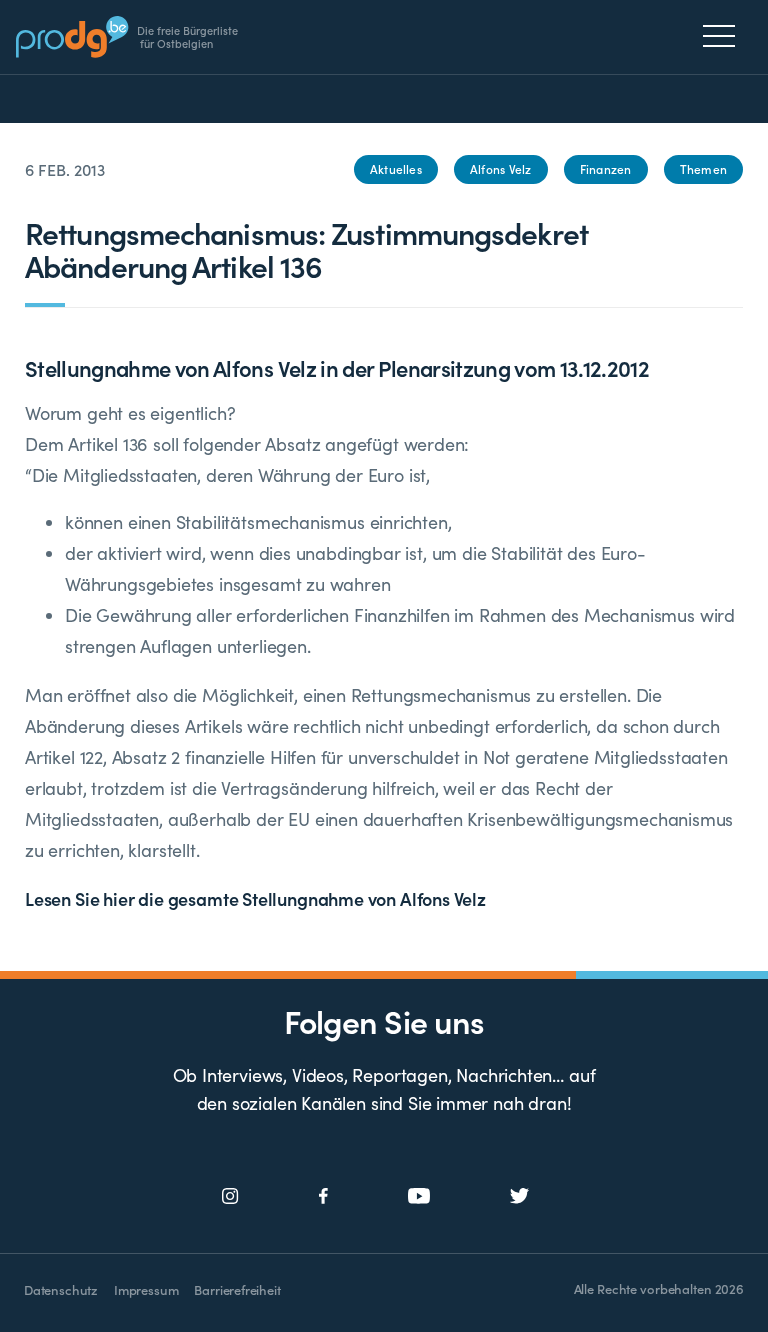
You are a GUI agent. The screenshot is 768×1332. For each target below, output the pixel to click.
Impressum (146, 1289)
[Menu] (724, 36)
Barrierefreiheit (237, 1289)
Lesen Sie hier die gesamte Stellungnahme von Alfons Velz (255, 898)
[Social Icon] (230, 1196)
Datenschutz (61, 1289)
